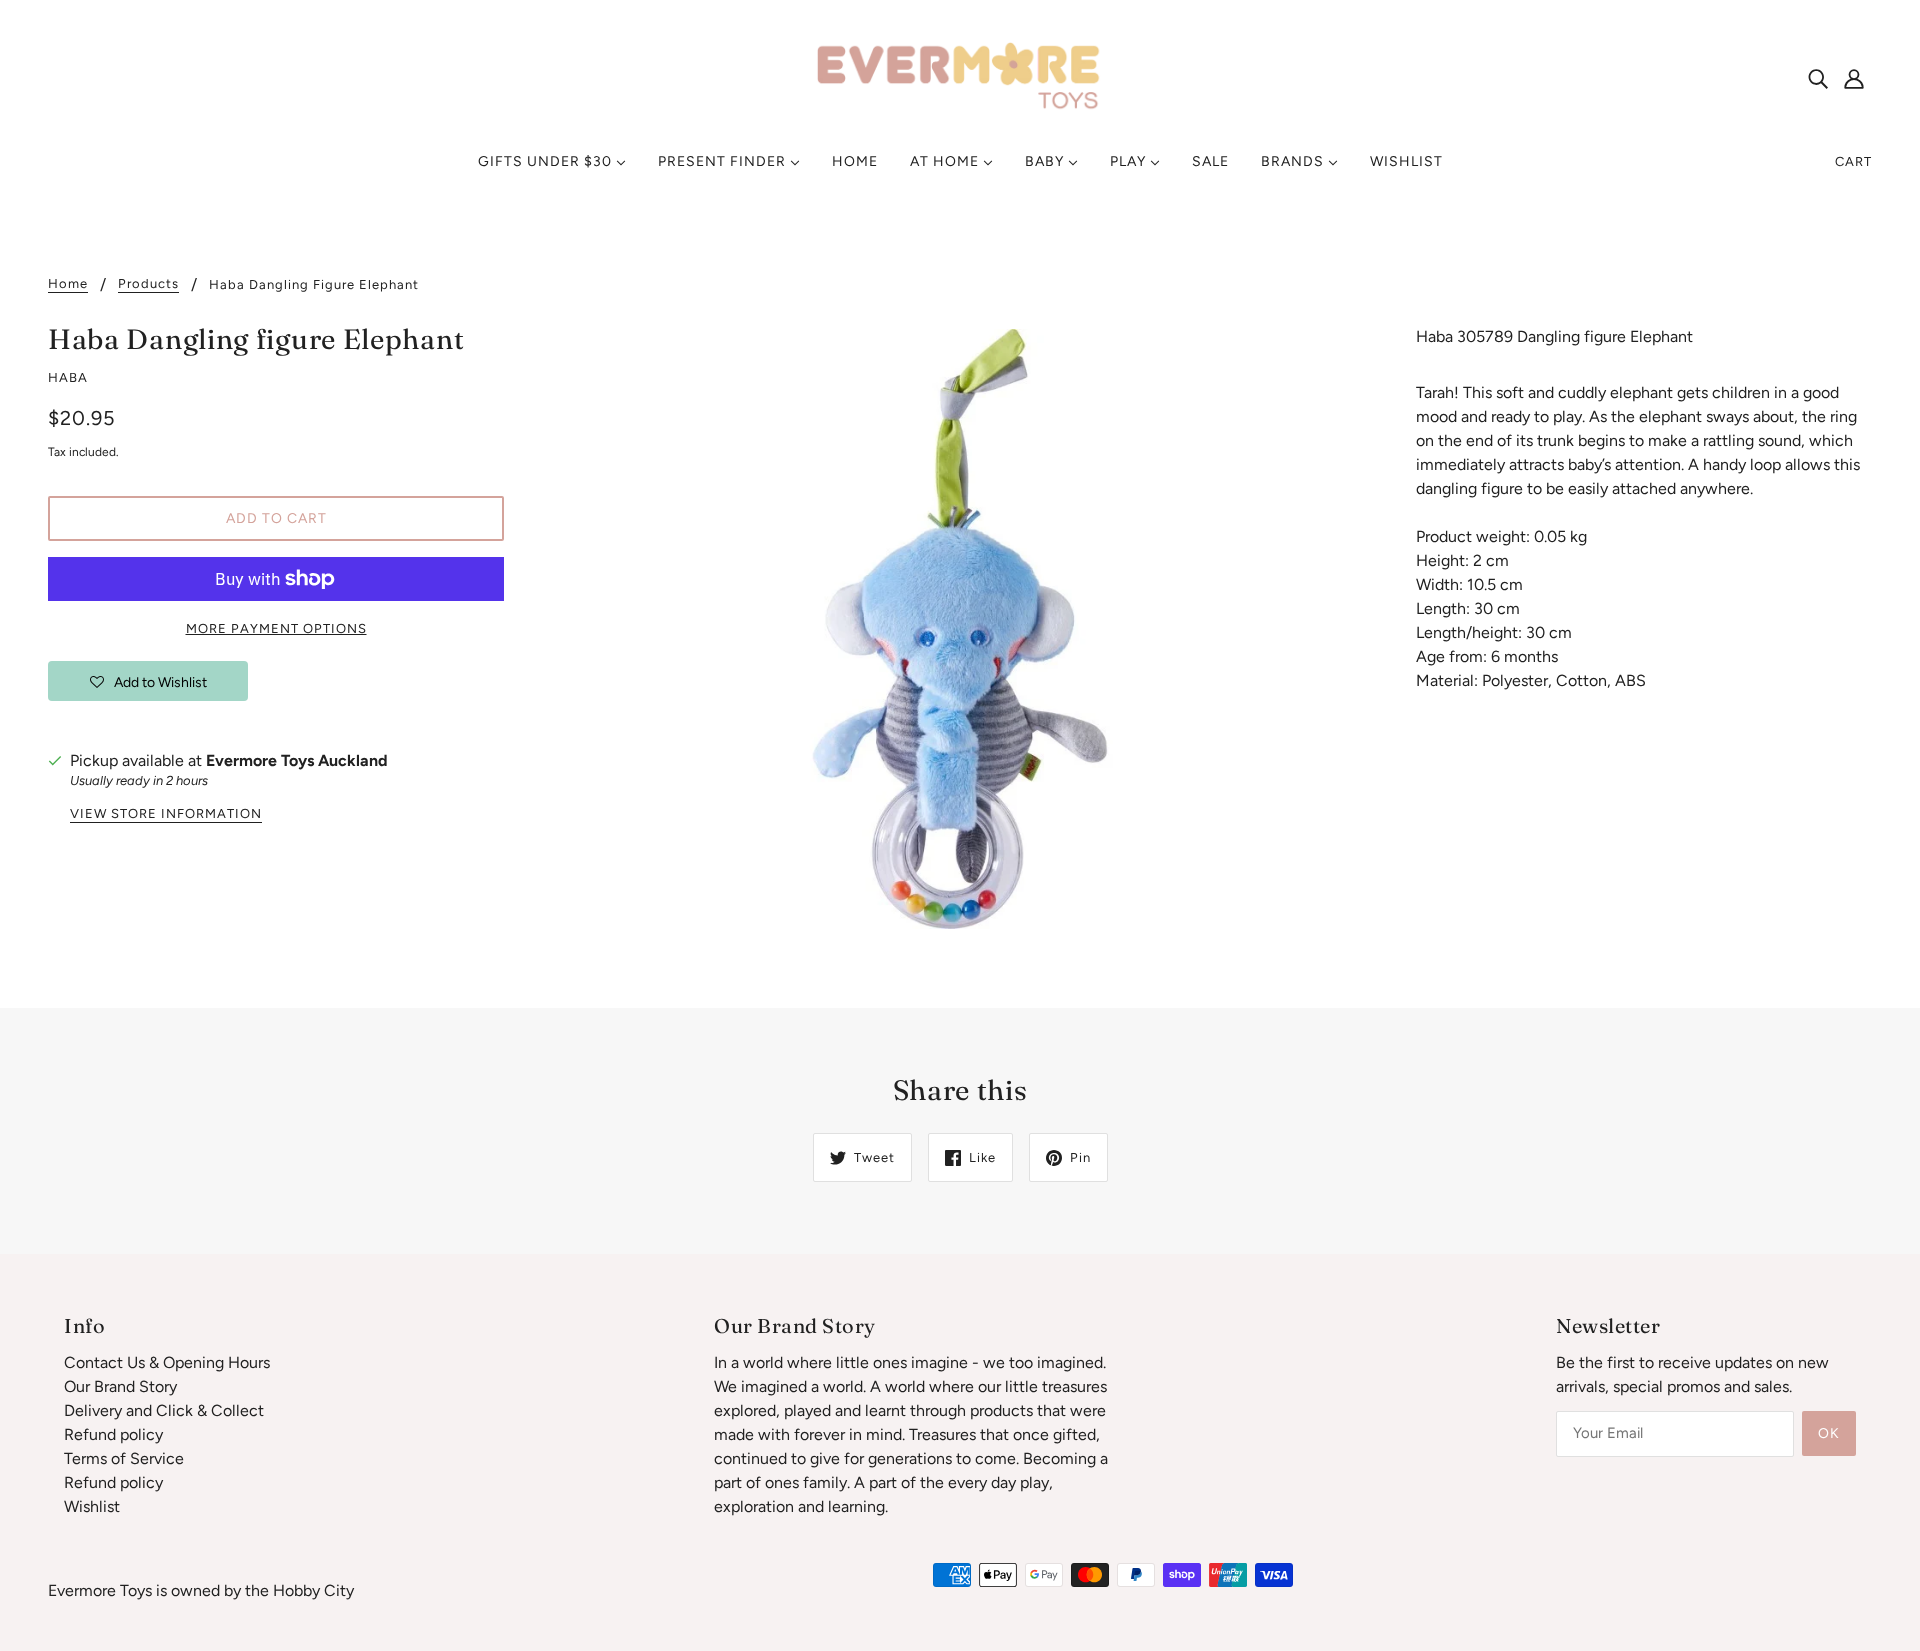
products (148, 284)
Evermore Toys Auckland (297, 760)
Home (68, 284)
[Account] (1854, 78)
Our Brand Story (120, 1386)
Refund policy (113, 1434)
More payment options (276, 628)
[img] (1818, 78)
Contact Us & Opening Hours (167, 1362)
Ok (1829, 1433)
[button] (148, 681)
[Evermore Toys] (960, 76)
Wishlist (92, 1506)
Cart (1853, 161)
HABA (68, 377)
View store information (166, 814)
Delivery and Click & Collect (164, 1410)
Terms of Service (124, 1458)
